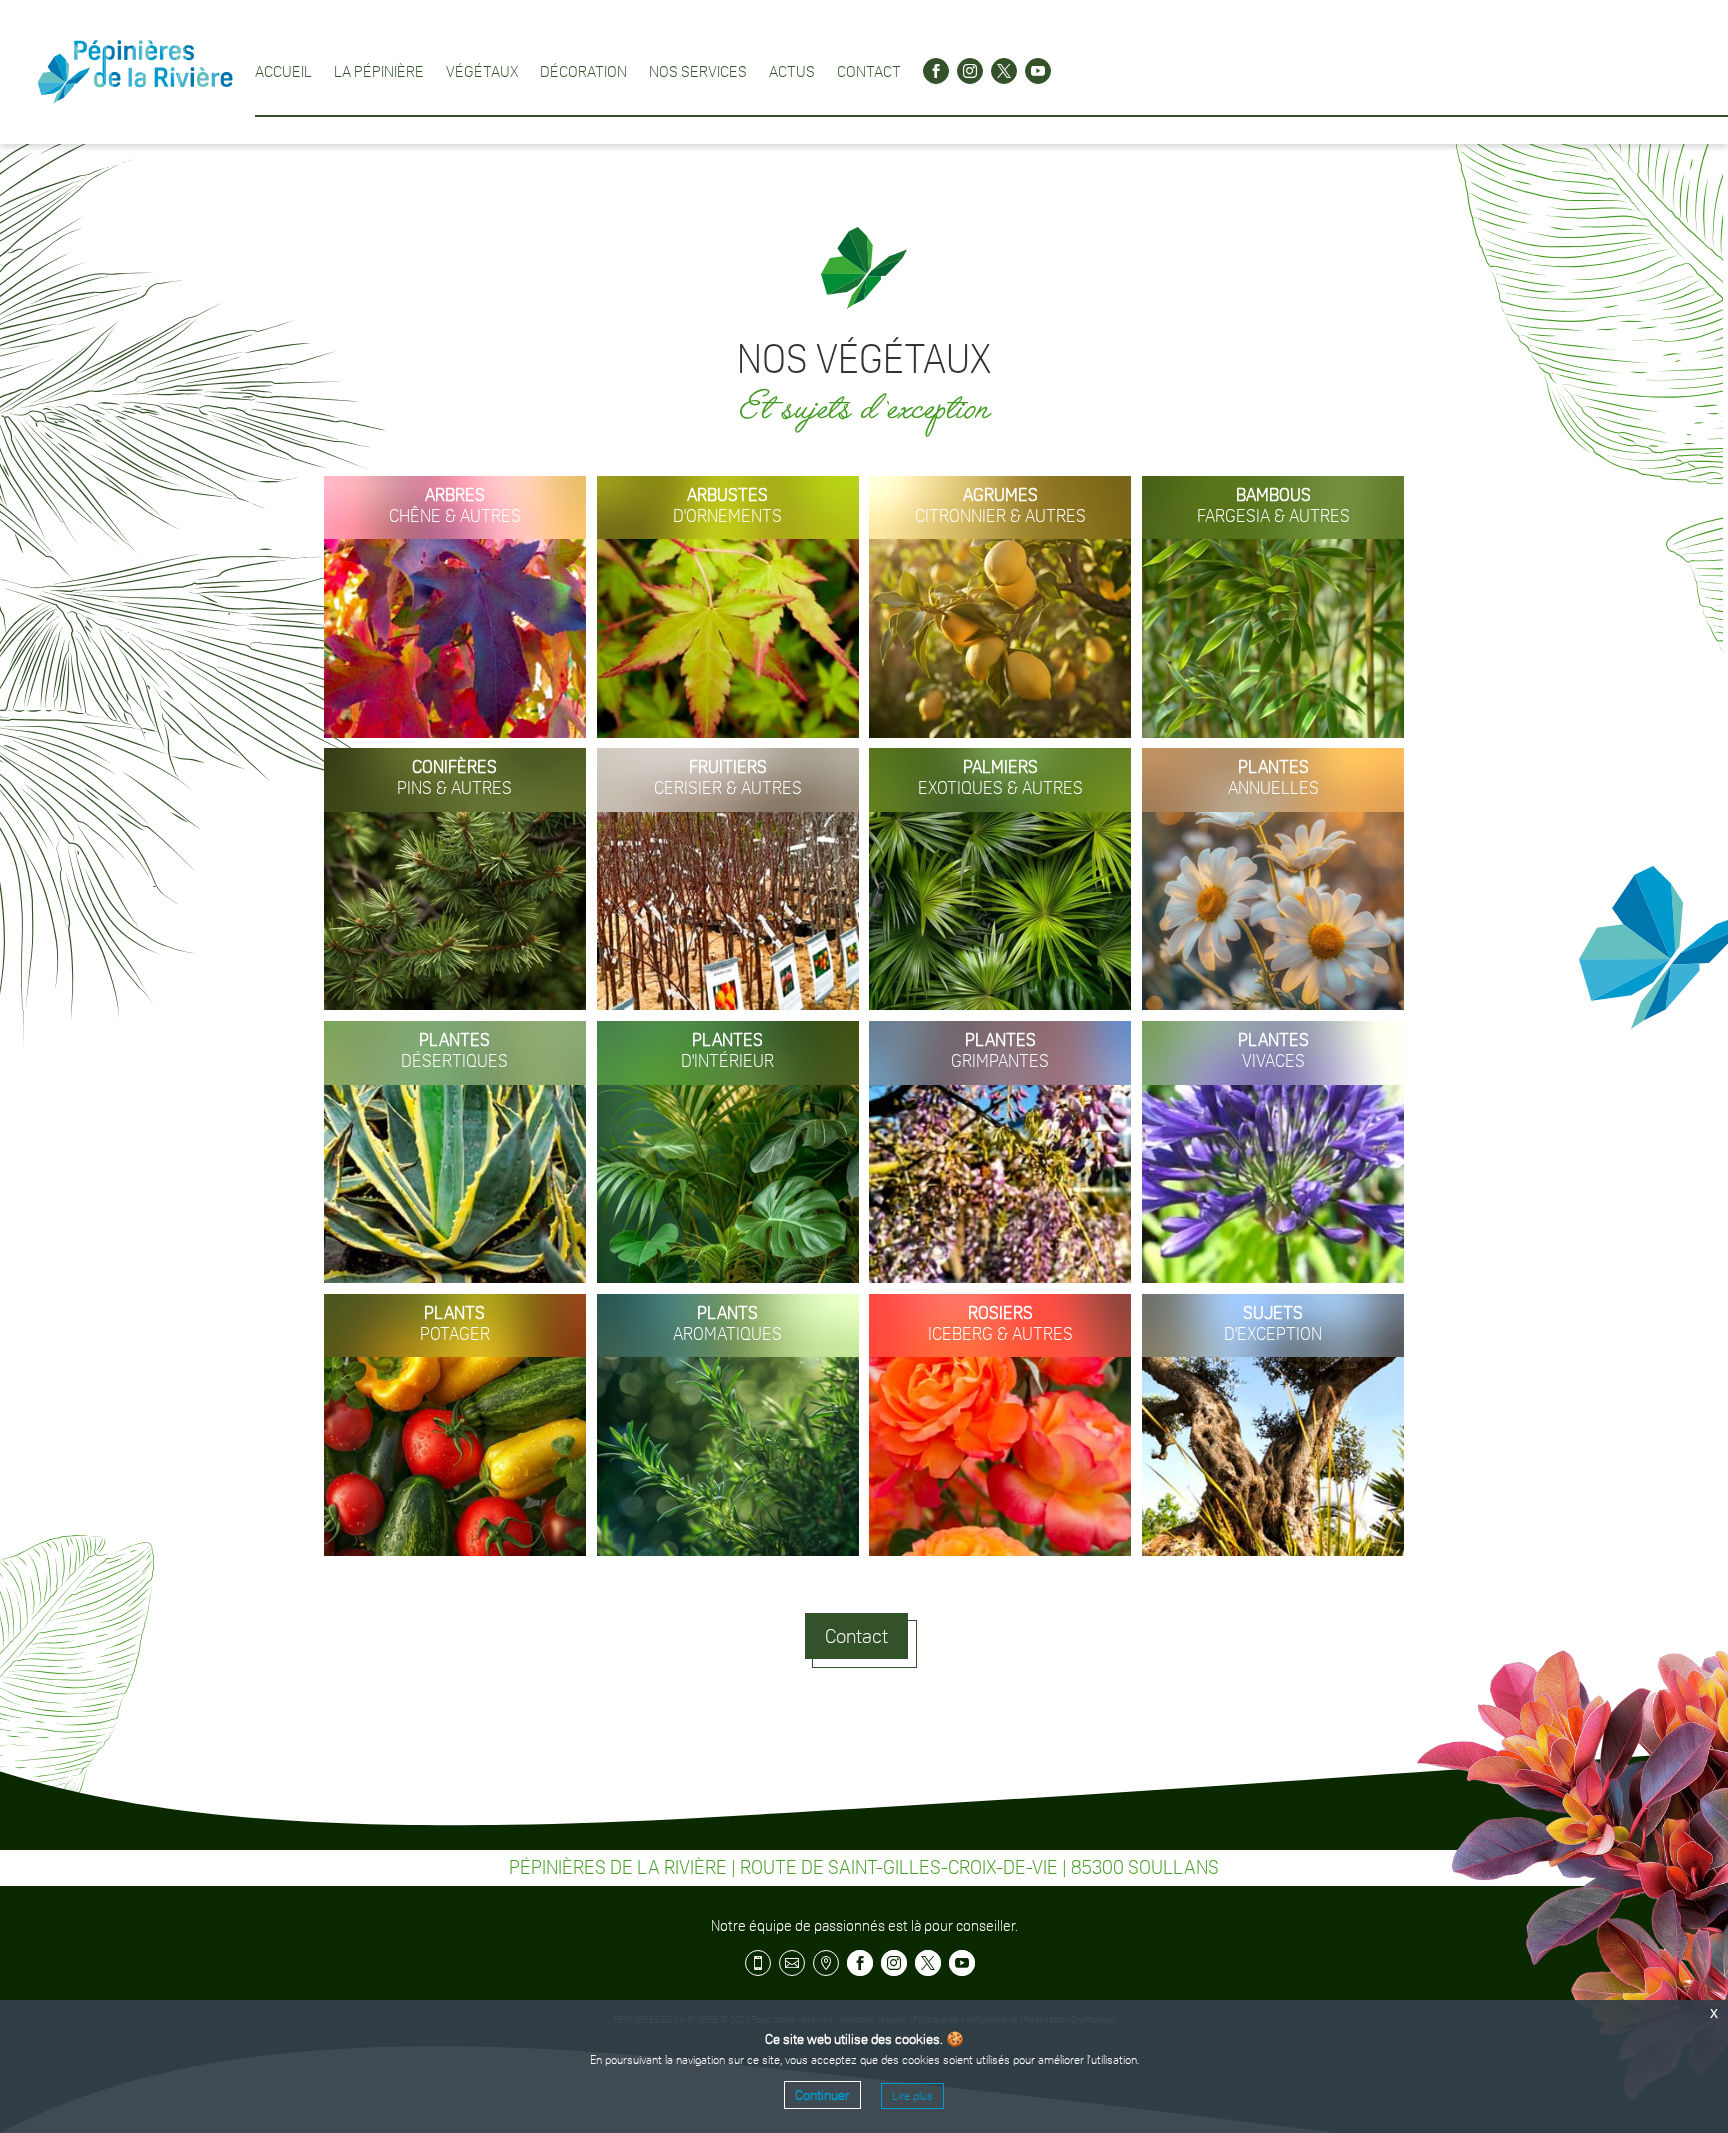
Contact (869, 71)
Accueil (283, 71)
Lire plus (912, 2096)
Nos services (698, 71)
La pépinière (379, 71)
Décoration (583, 71)
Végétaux (482, 71)
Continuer (822, 2095)
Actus (792, 71)
